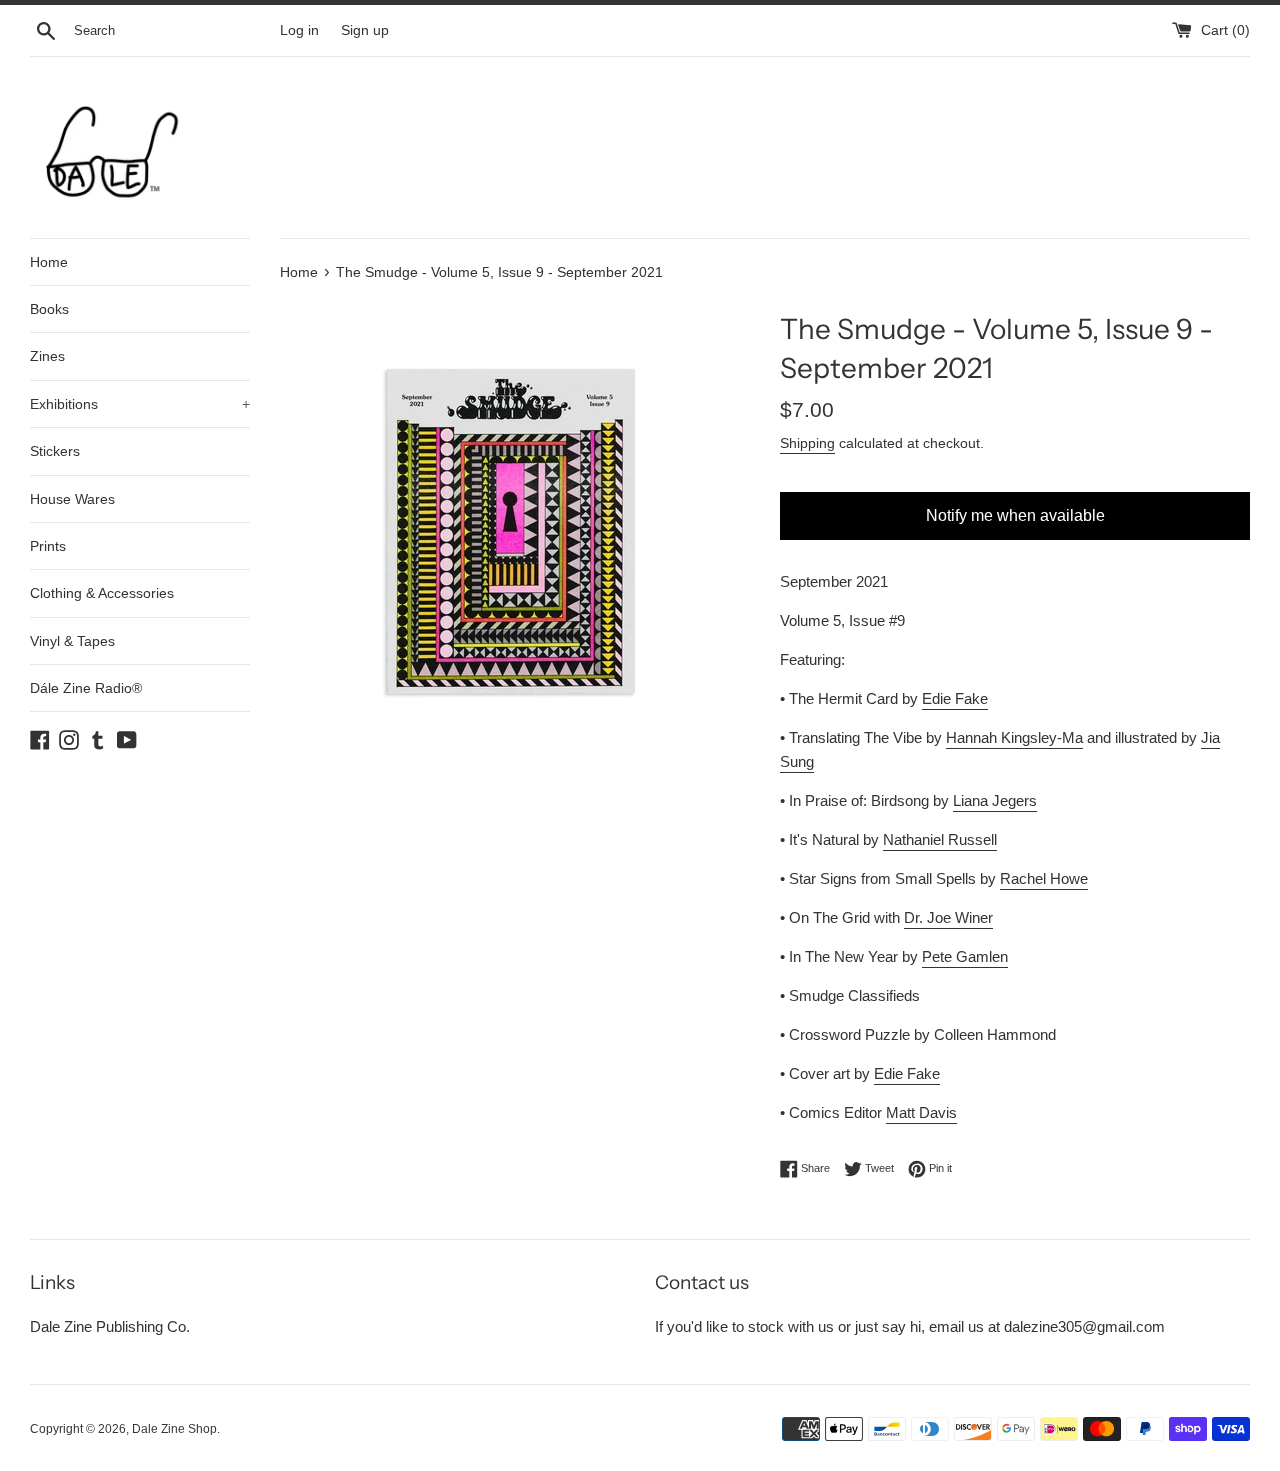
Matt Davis (921, 1112)
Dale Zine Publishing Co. (110, 1326)
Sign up (365, 30)
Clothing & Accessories (102, 593)
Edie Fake (955, 698)
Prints (48, 546)
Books (49, 309)
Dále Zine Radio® (86, 688)
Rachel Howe (1044, 878)
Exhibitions (140, 404)
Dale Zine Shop (174, 1429)
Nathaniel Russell (940, 839)
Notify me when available (1015, 515)
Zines (47, 356)
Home (49, 262)
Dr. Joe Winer (948, 917)
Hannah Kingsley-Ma (1014, 737)
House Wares (72, 499)
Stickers (55, 451)
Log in (299, 30)
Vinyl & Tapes (72, 641)
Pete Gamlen (965, 956)
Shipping (807, 443)
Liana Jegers (995, 800)
